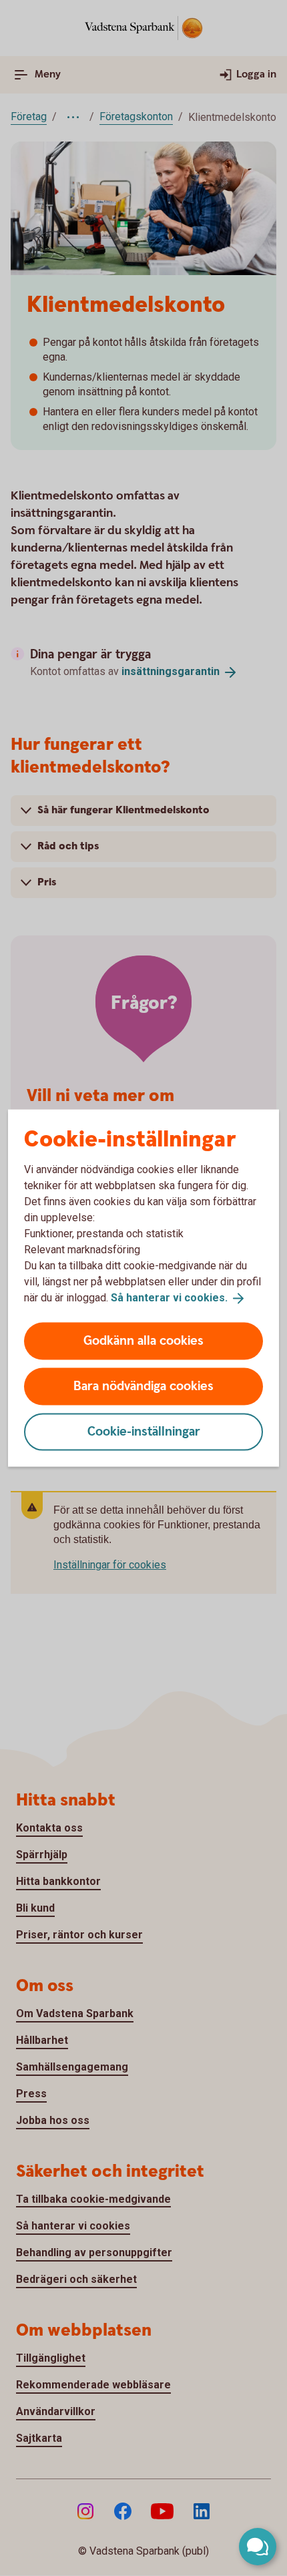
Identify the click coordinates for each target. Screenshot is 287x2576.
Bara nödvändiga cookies (143, 1386)
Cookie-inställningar (144, 1431)
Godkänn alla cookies (143, 1340)
